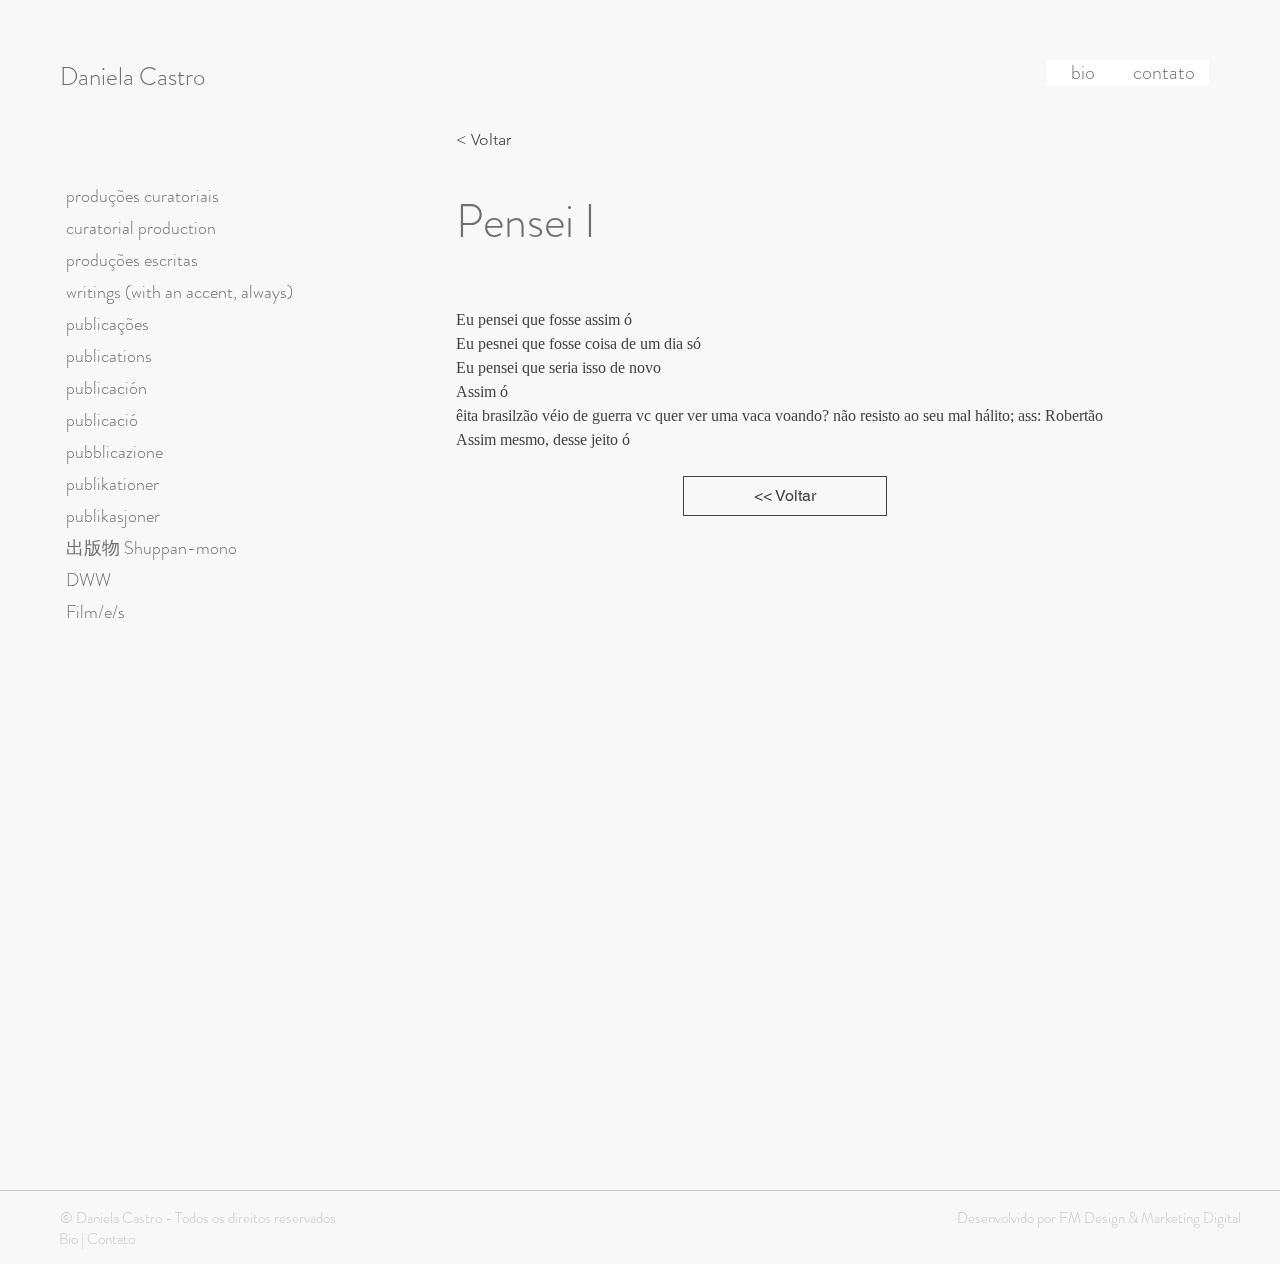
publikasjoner (113, 516)
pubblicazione (114, 452)
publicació (102, 420)
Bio (68, 1239)
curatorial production (141, 228)
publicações (107, 324)
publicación (106, 388)
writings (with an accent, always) (179, 292)
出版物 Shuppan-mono (151, 548)
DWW (88, 580)
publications (109, 356)
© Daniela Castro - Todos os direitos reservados (198, 1218)
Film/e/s (95, 612)
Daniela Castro (132, 77)
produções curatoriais (142, 196)
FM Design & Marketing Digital (1148, 1218)
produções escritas (132, 260)
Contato (111, 1239)
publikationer (112, 484)
